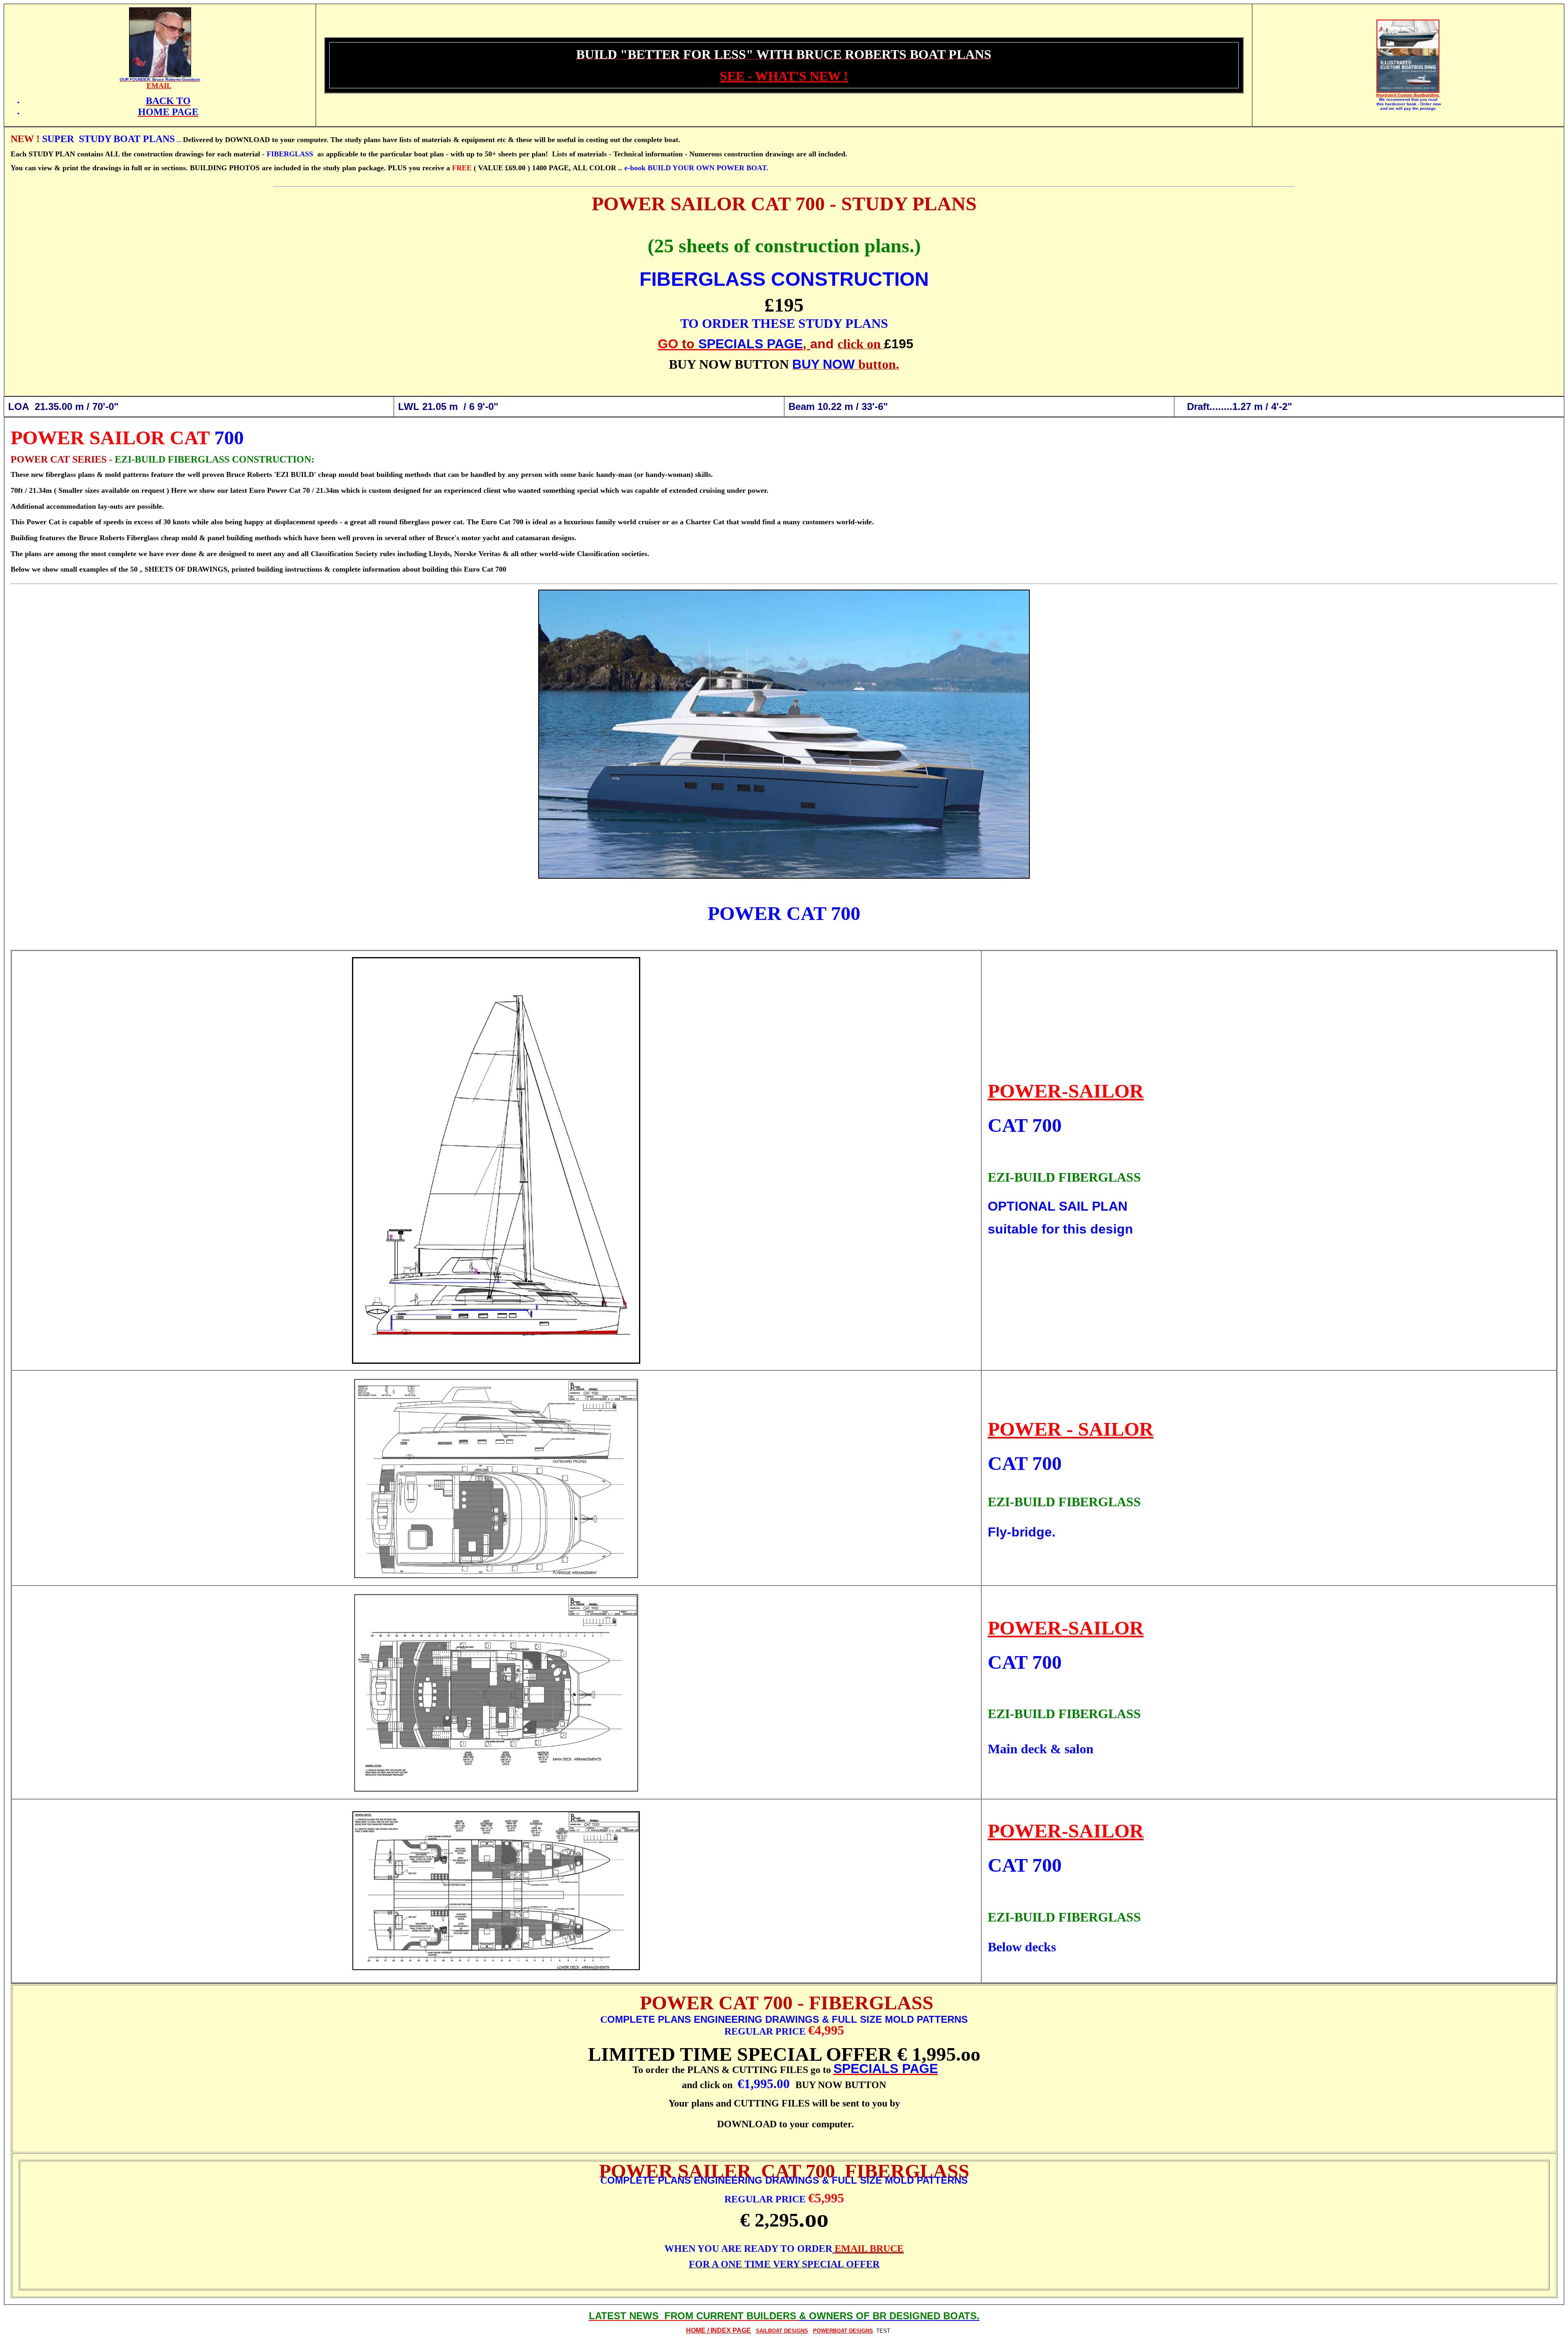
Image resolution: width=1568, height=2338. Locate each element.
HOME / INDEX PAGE (718, 2330)
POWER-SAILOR (1066, 1091)
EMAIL (159, 86)
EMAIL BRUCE (869, 2249)
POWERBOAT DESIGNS (843, 2331)
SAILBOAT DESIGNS (782, 2331)
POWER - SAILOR (1071, 1429)
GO (668, 344)
